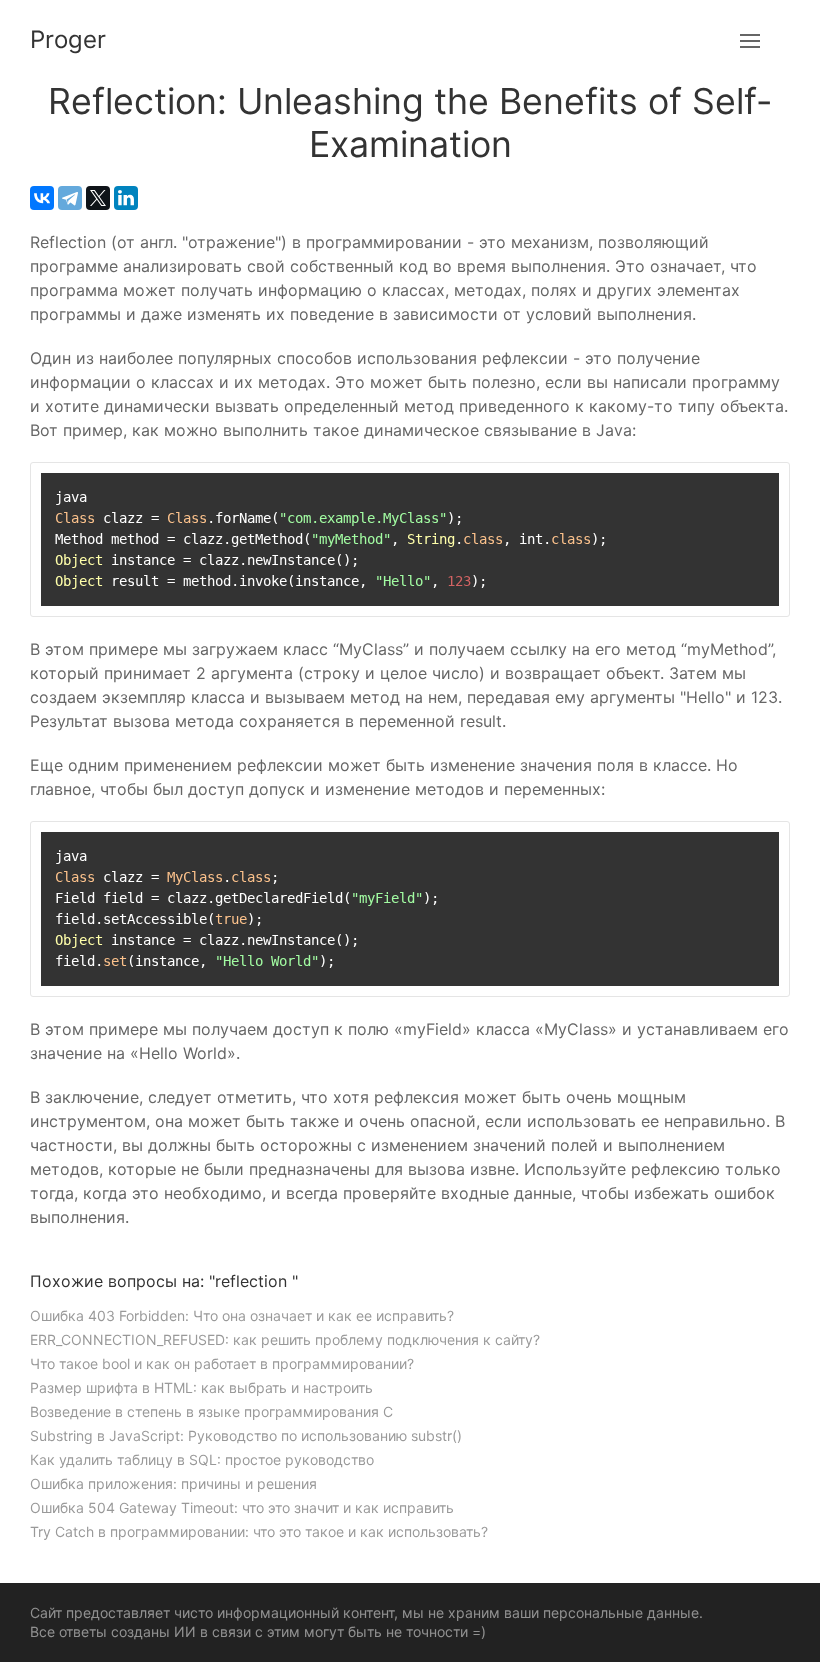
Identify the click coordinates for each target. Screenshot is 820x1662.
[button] (750, 40)
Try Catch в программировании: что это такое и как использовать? (259, 1531)
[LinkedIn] (126, 198)
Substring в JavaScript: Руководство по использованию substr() (246, 1435)
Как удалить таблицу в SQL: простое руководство (202, 1459)
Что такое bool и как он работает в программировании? (222, 1363)
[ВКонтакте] (42, 198)
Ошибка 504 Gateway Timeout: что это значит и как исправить (242, 1507)
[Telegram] (70, 198)
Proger (68, 39)
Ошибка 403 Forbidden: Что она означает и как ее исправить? (242, 1315)
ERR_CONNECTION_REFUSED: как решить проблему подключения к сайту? (285, 1339)
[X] (98, 198)
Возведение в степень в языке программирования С (211, 1411)
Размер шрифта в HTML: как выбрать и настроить (201, 1387)
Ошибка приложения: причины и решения (173, 1483)
